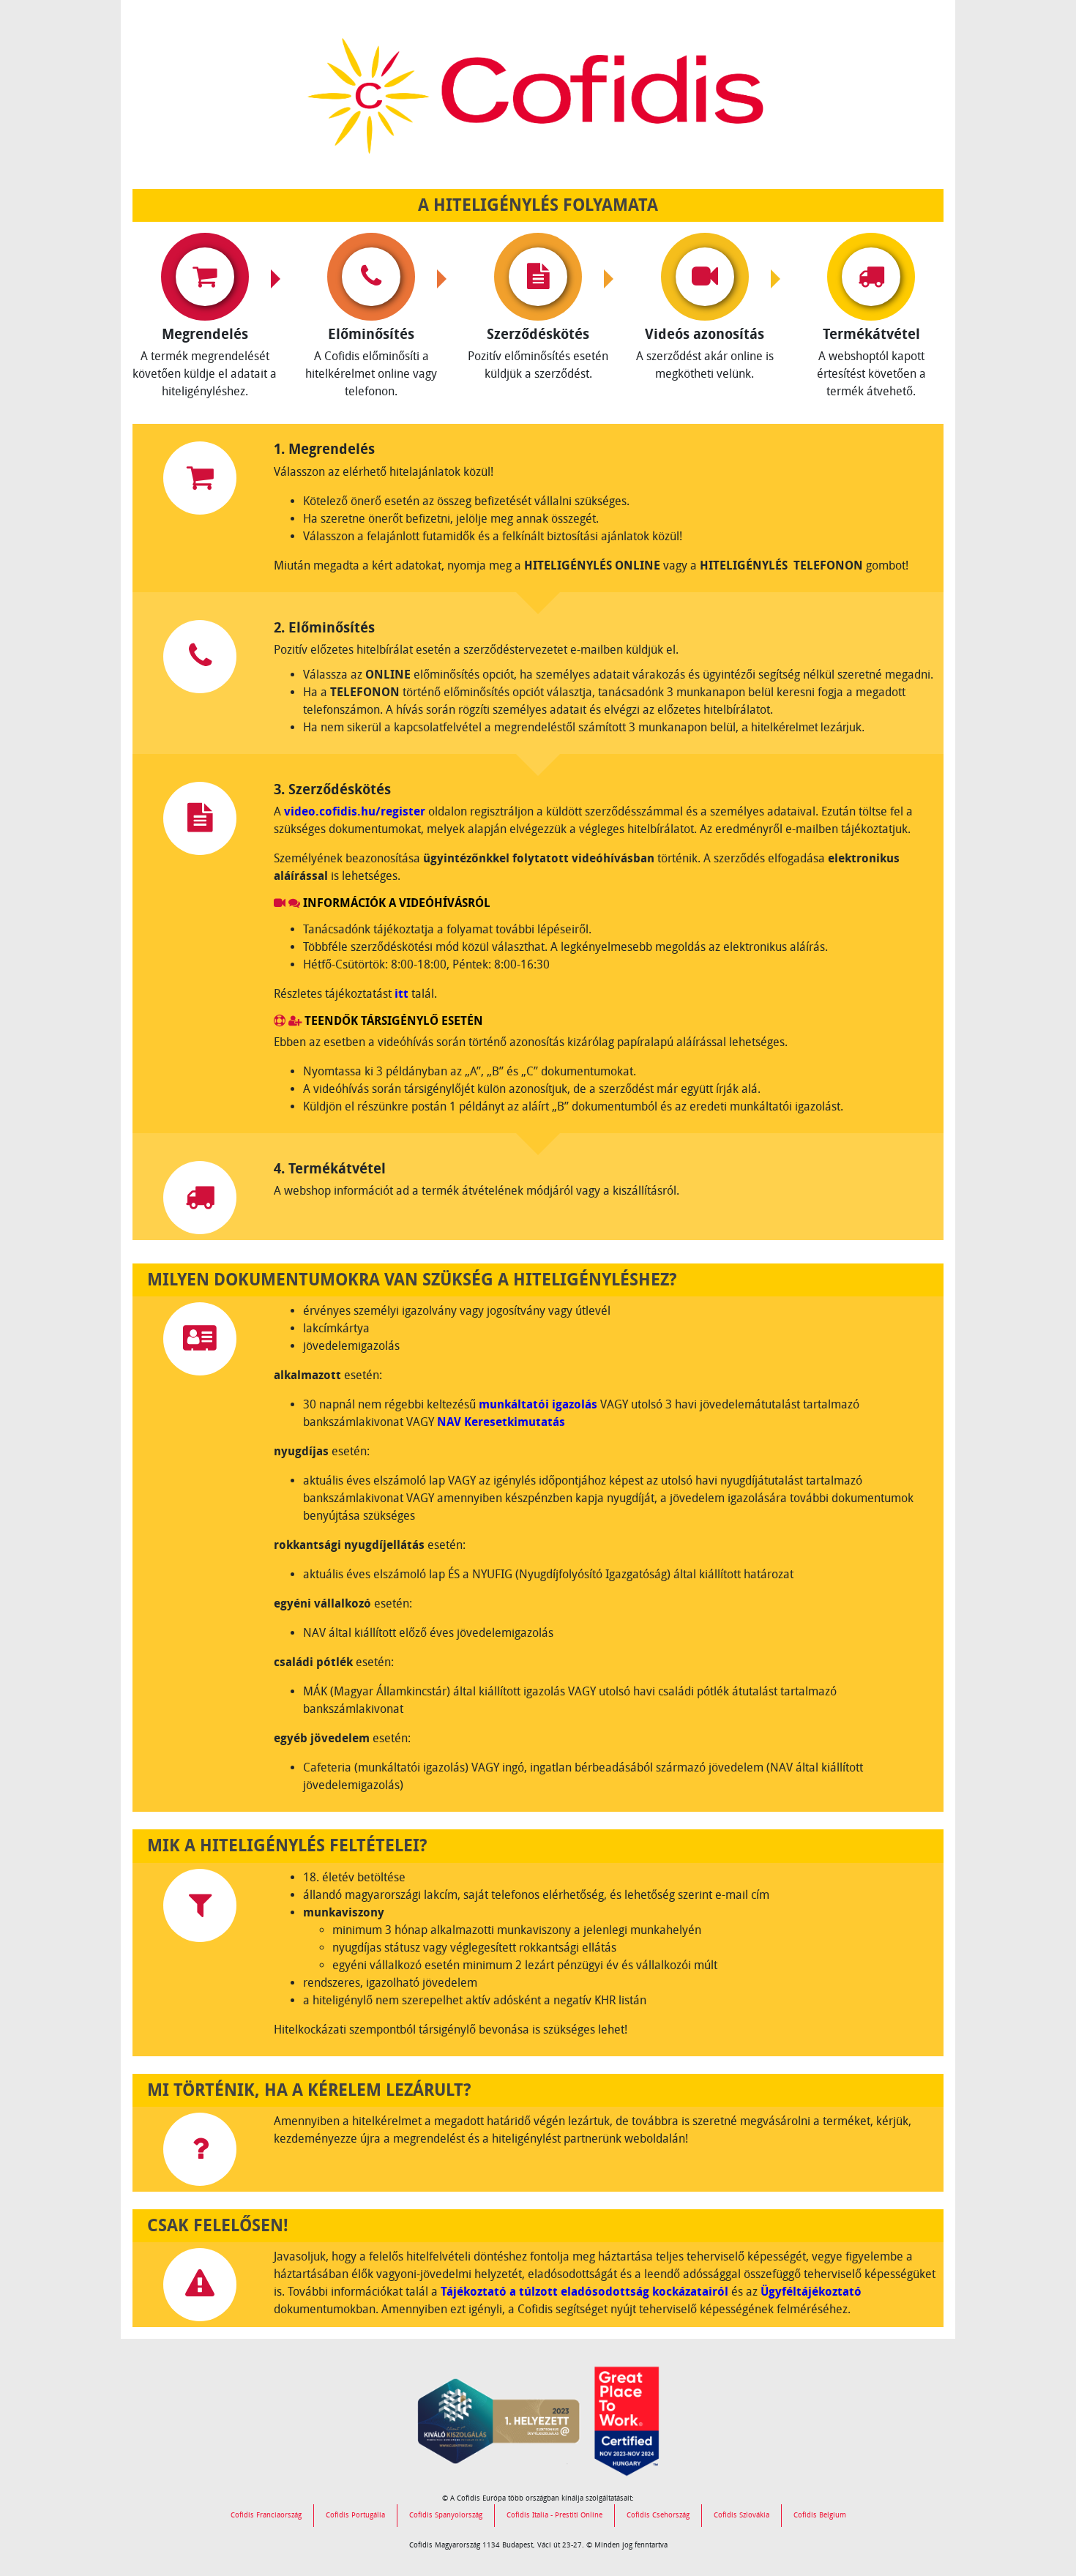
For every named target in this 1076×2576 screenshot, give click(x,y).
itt (401, 994)
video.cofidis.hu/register (355, 811)
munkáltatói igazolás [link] (538, 1404)
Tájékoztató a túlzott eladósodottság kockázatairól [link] (584, 2292)
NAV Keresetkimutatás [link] (501, 1422)
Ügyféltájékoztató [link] (811, 2292)
